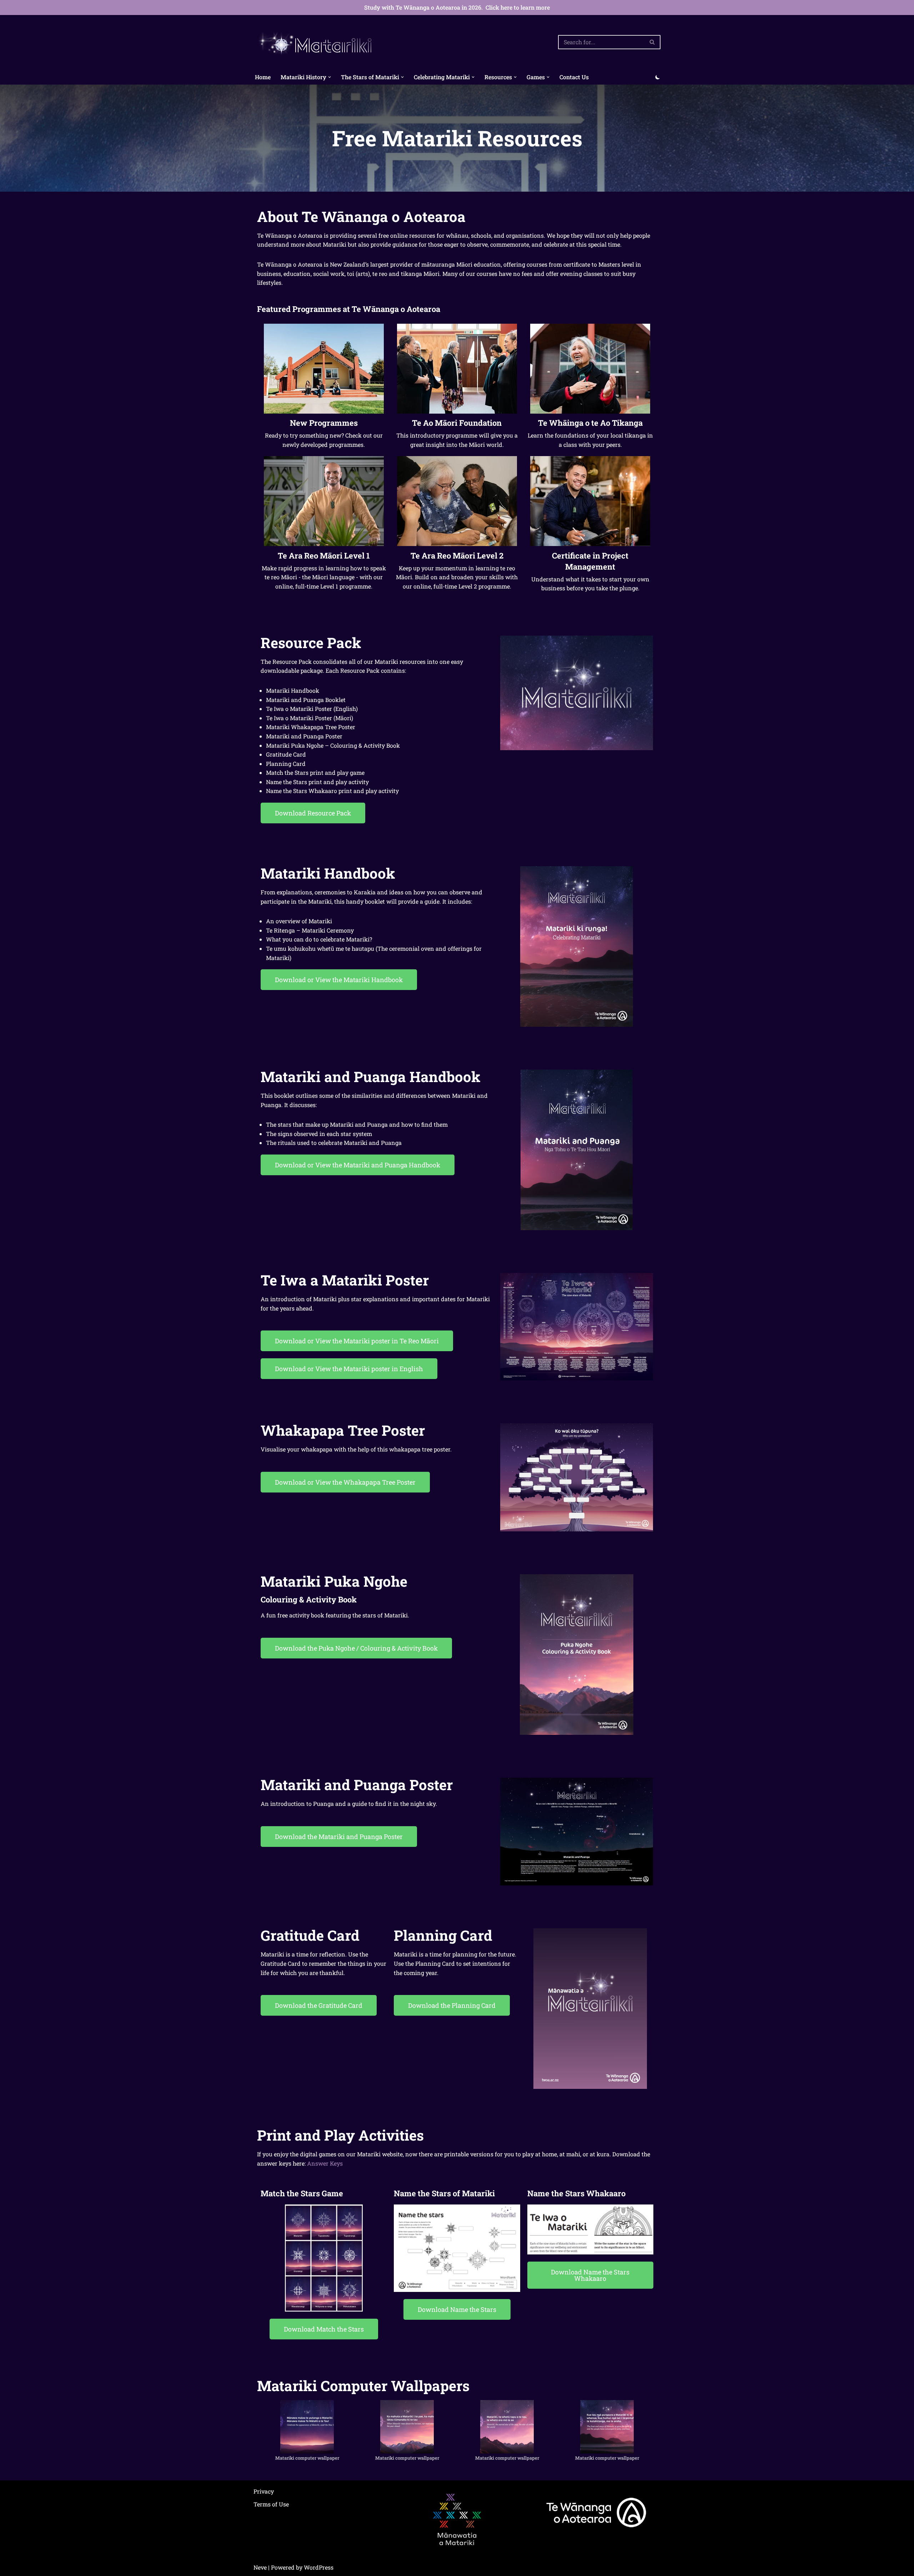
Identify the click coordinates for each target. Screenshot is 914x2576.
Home (263, 77)
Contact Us (574, 77)
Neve (260, 2567)
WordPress (319, 2567)
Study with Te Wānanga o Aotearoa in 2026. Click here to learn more (457, 7)
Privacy (264, 2491)
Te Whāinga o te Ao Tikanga (590, 423)
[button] (330, 77)
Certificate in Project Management (590, 561)
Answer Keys (325, 2163)
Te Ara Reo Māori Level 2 (457, 555)
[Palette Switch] (658, 77)
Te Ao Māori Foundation (457, 423)
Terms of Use (271, 2504)
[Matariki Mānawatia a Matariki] (316, 42)
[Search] (652, 42)
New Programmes (324, 423)
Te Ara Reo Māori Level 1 (324, 555)
